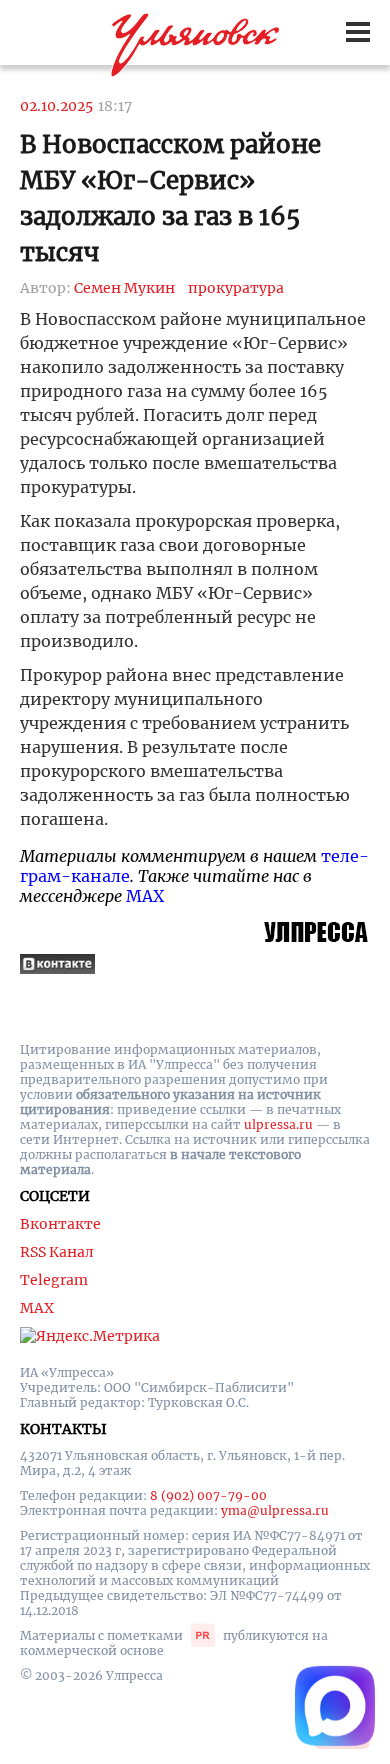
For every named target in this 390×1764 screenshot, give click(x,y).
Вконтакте (60, 1224)
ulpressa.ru (278, 1124)
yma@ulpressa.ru (275, 1510)
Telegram (54, 1280)
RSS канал (57, 1252)
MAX (145, 896)
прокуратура (236, 288)
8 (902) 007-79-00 (208, 1495)
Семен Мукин (124, 288)
